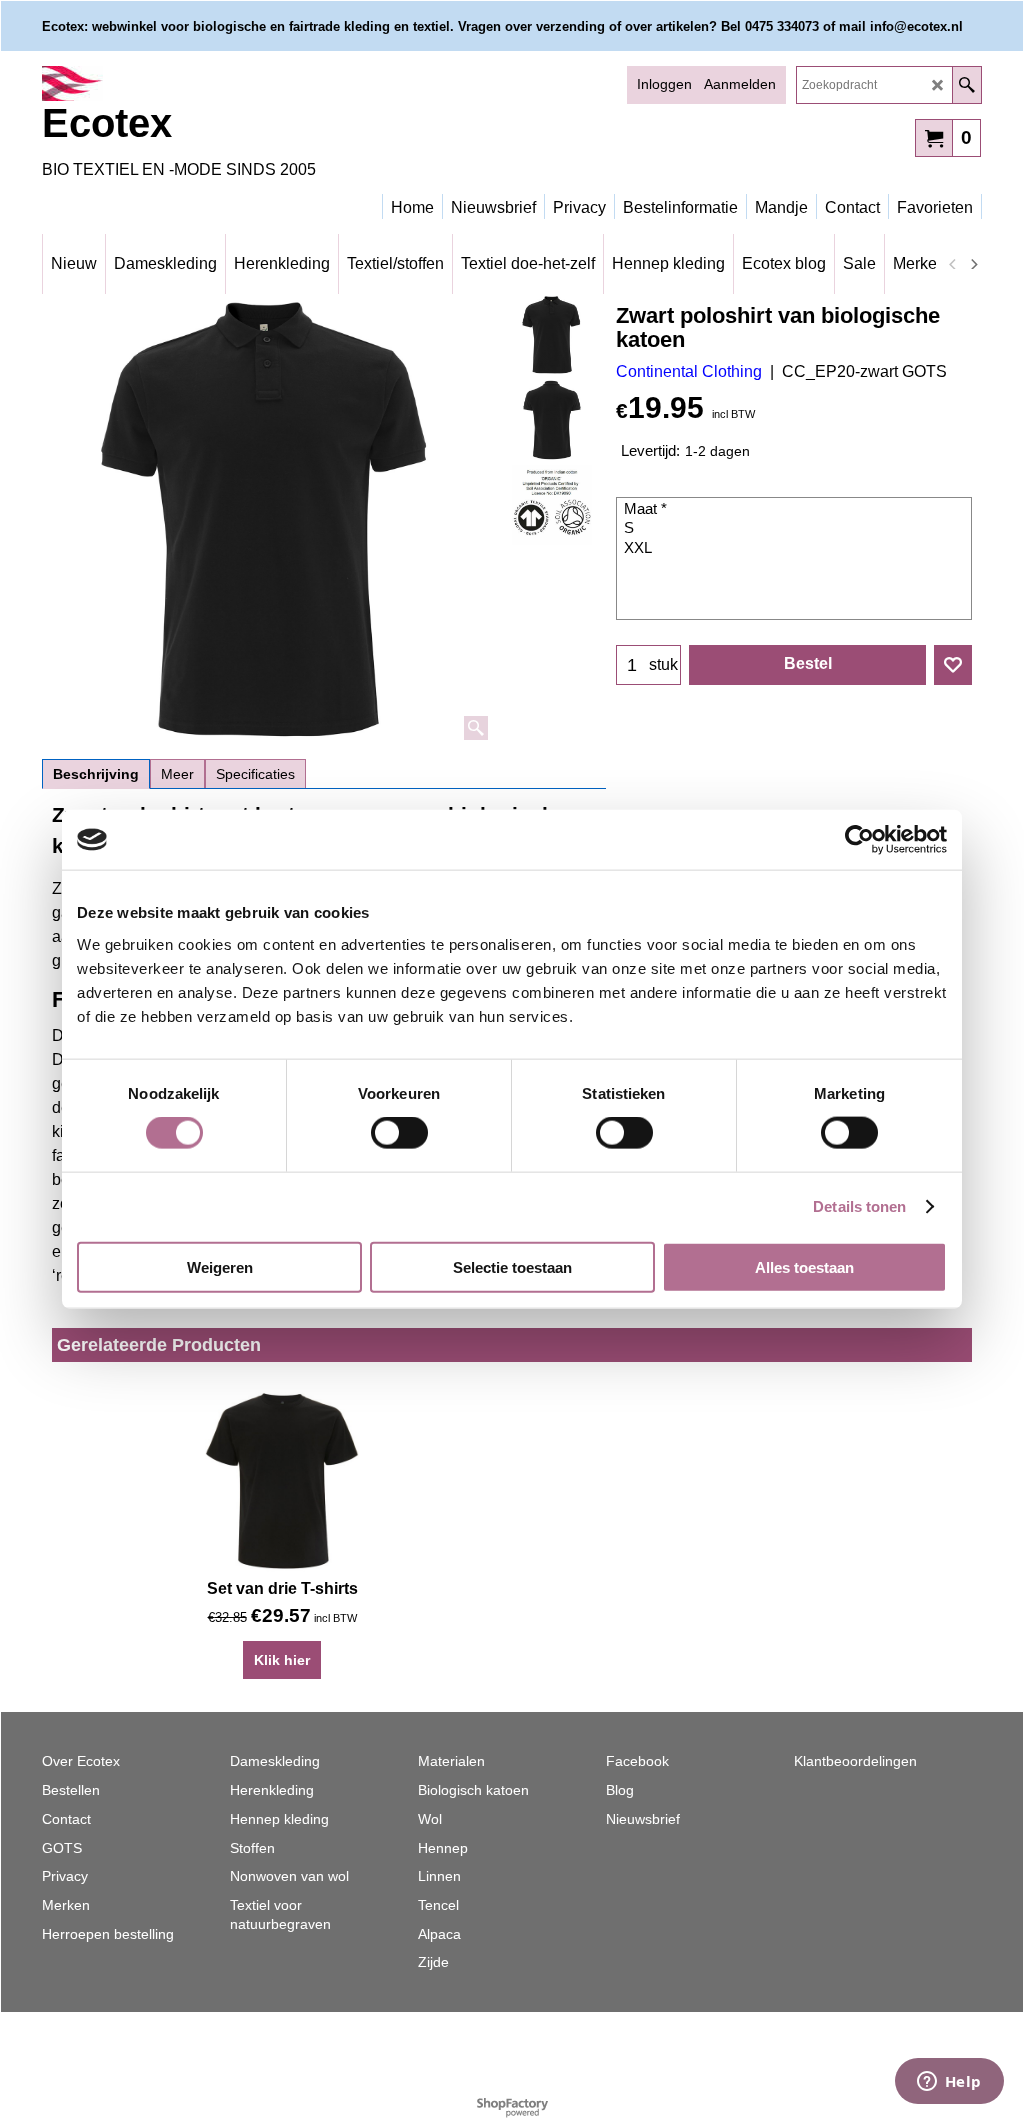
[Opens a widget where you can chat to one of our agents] (949, 2083)
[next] (973, 264)
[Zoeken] (966, 85)
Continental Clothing (689, 371)
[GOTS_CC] (551, 505)
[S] (796, 529)
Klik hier (282, 1660)
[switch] (399, 1133)
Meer (177, 774)
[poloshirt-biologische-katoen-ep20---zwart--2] (551, 420)
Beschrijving (96, 774)
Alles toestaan (804, 1266)
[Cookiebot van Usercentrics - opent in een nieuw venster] (859, 840)
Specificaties (255, 774)
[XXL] (796, 549)
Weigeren (220, 1266)
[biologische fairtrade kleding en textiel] (217, 83)
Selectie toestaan (512, 1266)
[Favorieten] (953, 665)
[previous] (953, 264)
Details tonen (859, 1206)
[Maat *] (796, 510)
